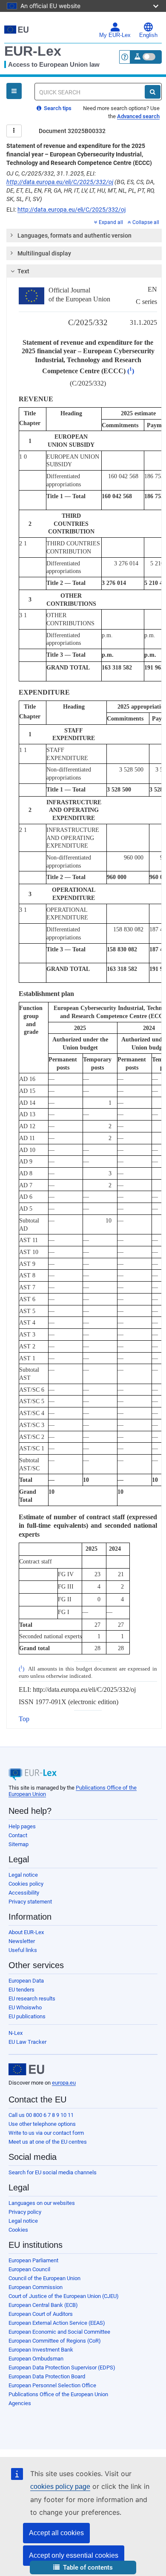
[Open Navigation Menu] (14, 91)
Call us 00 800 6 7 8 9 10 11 (41, 2115)
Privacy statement (30, 1902)
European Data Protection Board (47, 2376)
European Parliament (33, 2260)
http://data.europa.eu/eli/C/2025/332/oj (60, 182)
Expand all (111, 222)
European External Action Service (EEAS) (57, 2323)
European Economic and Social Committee (59, 2332)
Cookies (18, 2230)
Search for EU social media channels (53, 2172)
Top (24, 1719)
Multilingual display (44, 253)
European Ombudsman (36, 2359)
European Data (26, 1981)
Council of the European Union (44, 2278)
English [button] (148, 35)
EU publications (27, 2016)
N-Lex (16, 2033)
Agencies (20, 2403)
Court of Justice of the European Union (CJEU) (64, 2296)
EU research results (32, 1999)
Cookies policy (26, 1884)
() (131, 371)
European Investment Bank (41, 2350)
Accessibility (24, 1893)
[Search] (153, 92)
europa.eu (64, 2083)
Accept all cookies (56, 2533)
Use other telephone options (42, 2124)
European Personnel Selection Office (52, 2385)
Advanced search (138, 116)
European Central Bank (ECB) (43, 2305)
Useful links (23, 1950)
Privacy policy (25, 2212)
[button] (83, 2568)
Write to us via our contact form (46, 2133)
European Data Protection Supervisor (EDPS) (62, 2367)
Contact (18, 1835)
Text (23, 271)
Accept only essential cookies (74, 2555)
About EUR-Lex (26, 1932)
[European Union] (26, 2069)
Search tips (57, 108)
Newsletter (22, 1941)
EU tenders (21, 1990)
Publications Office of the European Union (58, 2394)
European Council (29, 2269)
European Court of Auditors (41, 2314)
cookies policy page (60, 2487)
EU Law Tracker (27, 2042)
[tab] (84, 235)
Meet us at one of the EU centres (48, 2142)
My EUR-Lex (115, 35)
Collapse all (146, 222)
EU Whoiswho (25, 2007)
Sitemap (19, 1844)
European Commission (36, 2287)
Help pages (22, 1826)
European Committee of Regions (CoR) (55, 2341)
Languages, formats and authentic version (74, 235)
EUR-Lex (33, 51)
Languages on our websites (42, 2203)
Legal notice (23, 1875)
